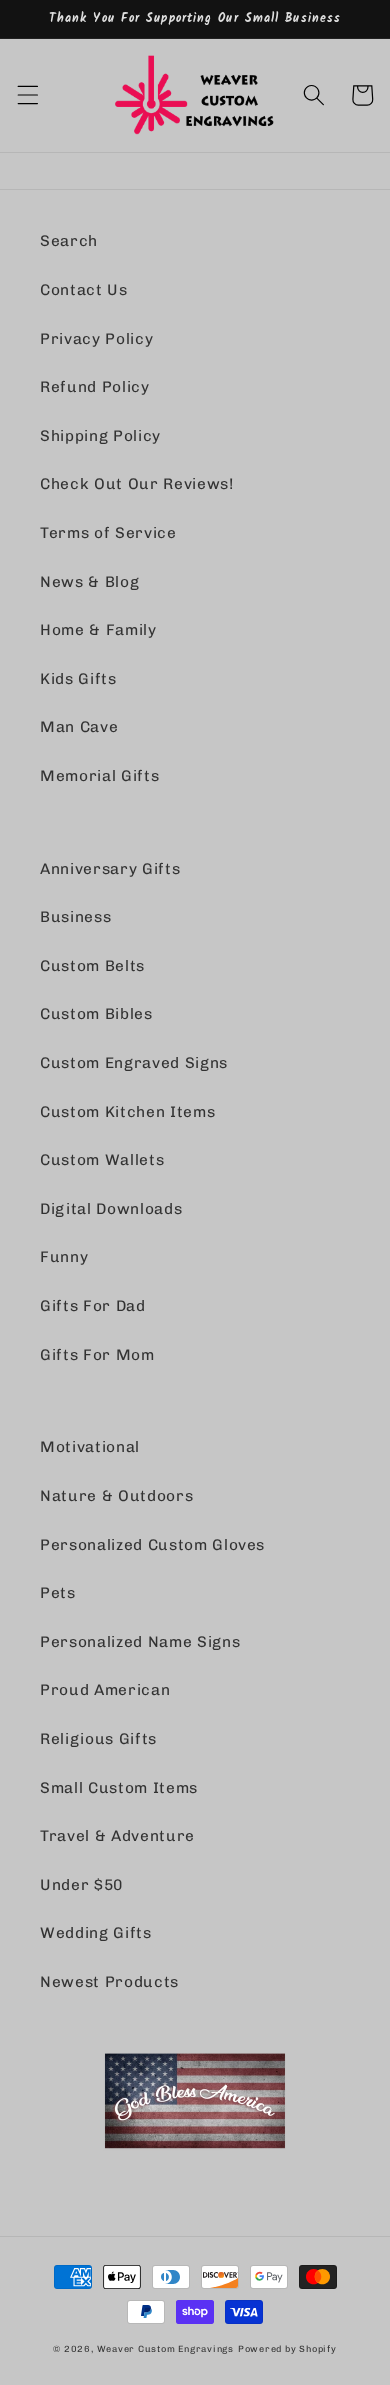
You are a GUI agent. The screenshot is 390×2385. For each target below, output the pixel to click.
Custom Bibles (96, 1014)
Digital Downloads (111, 1209)
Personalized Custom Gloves (152, 1545)
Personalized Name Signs (140, 1642)
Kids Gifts (78, 679)
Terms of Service (108, 533)
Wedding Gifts (96, 1933)
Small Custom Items (119, 1788)
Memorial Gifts (99, 776)
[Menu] (27, 95)
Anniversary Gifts (110, 869)
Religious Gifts (98, 1739)
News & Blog (89, 582)
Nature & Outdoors (116, 1496)
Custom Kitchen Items (127, 1112)
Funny (64, 1257)
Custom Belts (92, 966)
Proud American (105, 1690)
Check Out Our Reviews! (137, 484)
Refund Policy (95, 387)
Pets (58, 1593)
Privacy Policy (96, 339)
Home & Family (98, 630)
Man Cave (79, 727)
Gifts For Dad (93, 1306)
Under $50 (81, 1885)
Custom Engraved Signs (134, 1063)
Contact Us (84, 290)
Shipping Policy (100, 436)
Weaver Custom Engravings (165, 2348)
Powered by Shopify (287, 2348)
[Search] (314, 95)
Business (75, 917)
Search (69, 241)
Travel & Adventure (117, 1836)
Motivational (90, 1447)
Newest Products (109, 1982)
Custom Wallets (102, 1160)
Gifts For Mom (97, 1355)
